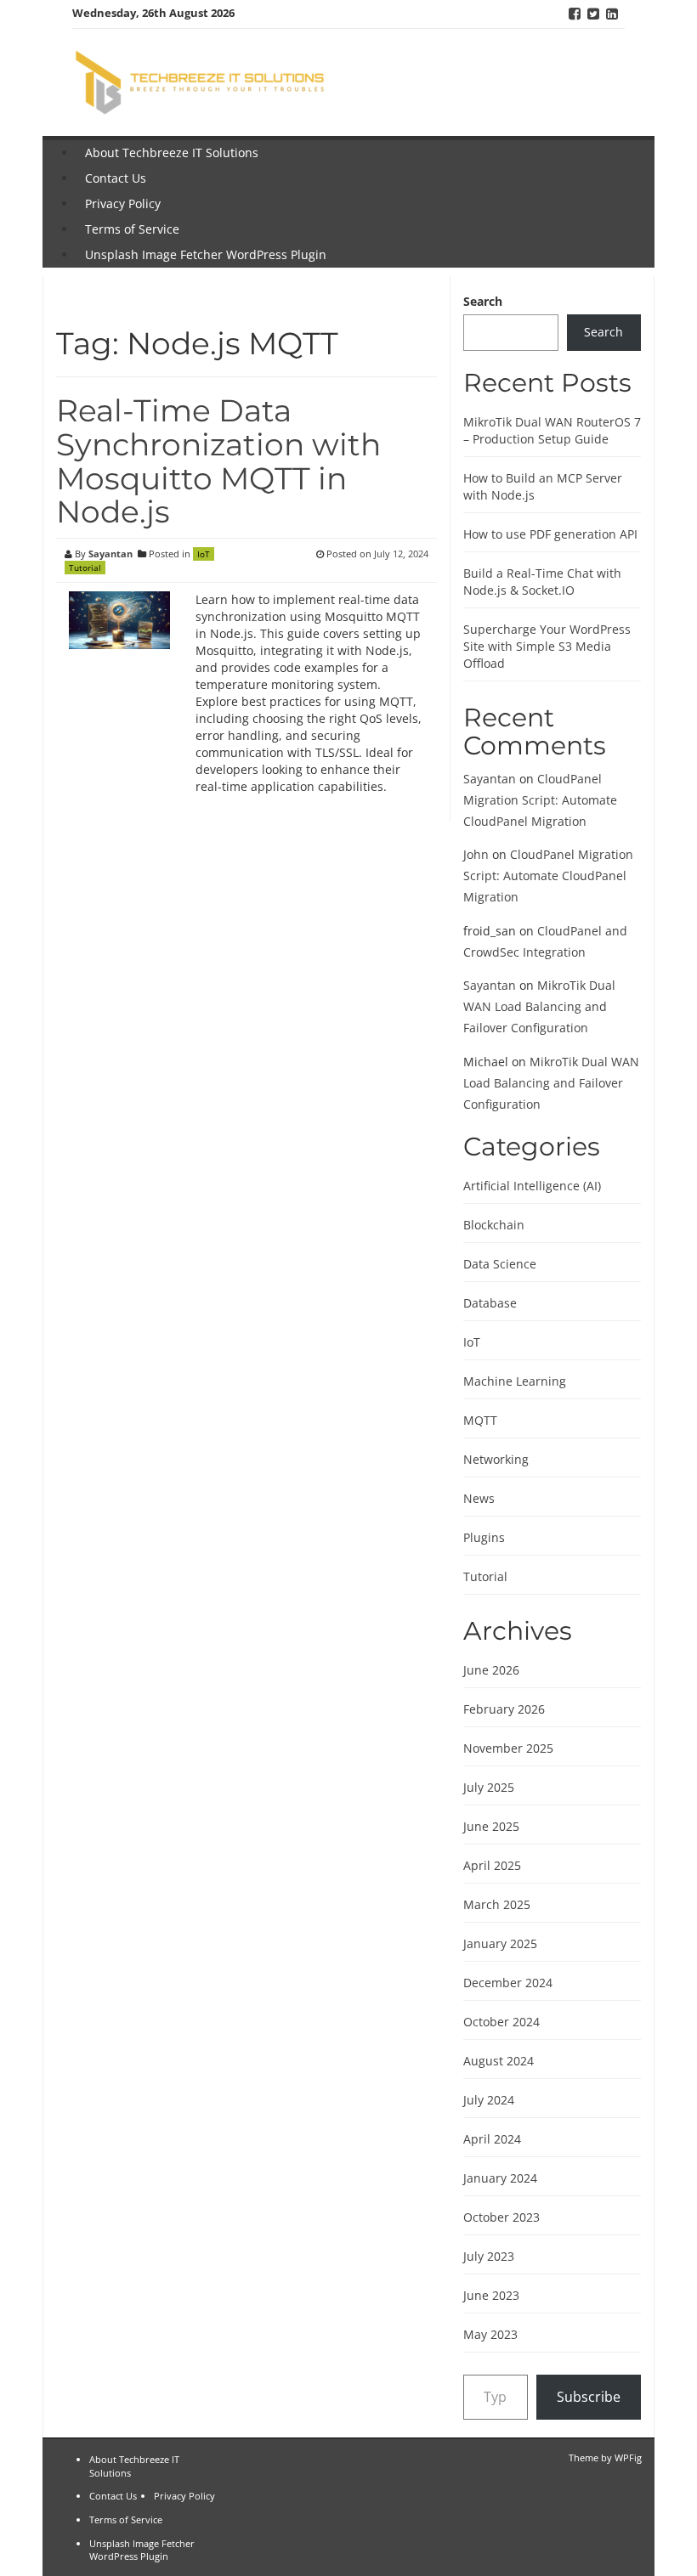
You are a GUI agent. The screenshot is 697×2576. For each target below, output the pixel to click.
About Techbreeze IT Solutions (172, 153)
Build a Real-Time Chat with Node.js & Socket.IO (542, 582)
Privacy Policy (123, 203)
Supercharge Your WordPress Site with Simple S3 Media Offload (547, 646)
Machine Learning (515, 1381)
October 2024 (501, 2022)
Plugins (484, 1537)
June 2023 (491, 2295)
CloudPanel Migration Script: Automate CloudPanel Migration (540, 800)
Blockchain (494, 1225)
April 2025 (492, 1865)
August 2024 (499, 2061)
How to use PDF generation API (550, 534)
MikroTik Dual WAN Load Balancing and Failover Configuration (539, 1006)
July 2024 (489, 2100)
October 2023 (501, 2217)
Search (483, 301)
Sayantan (110, 554)
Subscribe (589, 2397)
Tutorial (85, 568)
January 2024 (500, 2178)
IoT (204, 554)
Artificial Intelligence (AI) (532, 1186)
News (479, 1498)
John (476, 854)
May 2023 (490, 2334)
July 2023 (489, 2256)
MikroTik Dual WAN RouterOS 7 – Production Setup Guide (552, 430)
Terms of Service (132, 229)
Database (490, 1303)
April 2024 (492, 2139)
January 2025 (500, 1943)
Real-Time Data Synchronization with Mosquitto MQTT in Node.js (218, 461)
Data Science (500, 1264)
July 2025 (489, 1787)
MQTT (480, 1420)
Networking (496, 1459)
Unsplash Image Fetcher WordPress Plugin (206, 254)
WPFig (628, 2457)
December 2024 (508, 1983)
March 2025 (497, 1904)
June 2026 (491, 1670)
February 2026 (504, 1709)
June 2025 (491, 1826)
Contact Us (116, 178)
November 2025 (508, 1748)
